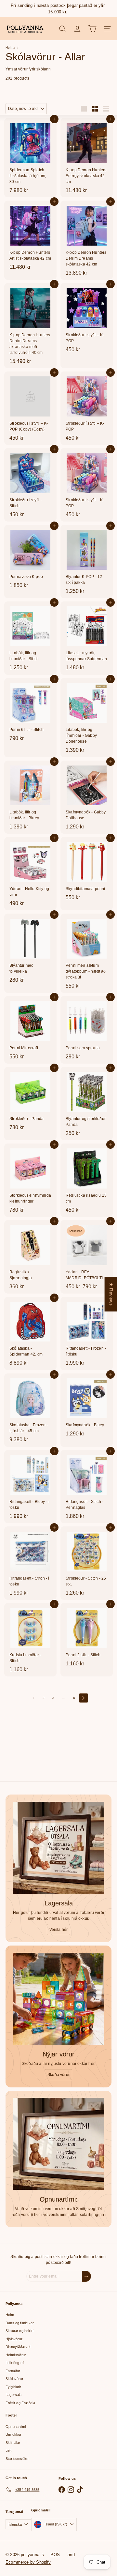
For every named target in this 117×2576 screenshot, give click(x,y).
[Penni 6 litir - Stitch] (30, 712)
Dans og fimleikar (20, 2323)
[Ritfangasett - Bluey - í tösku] (30, 1487)
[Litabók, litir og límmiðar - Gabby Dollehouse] (87, 718)
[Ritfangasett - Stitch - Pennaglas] (87, 1487)
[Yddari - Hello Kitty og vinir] (30, 874)
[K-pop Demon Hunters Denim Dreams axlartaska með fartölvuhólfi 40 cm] (30, 326)
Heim (10, 2315)
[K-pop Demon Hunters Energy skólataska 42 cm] (87, 158)
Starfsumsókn (17, 2459)
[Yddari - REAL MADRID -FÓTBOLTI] (87, 1257)
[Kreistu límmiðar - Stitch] (30, 1640)
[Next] (84, 1698)
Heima (10, 47)
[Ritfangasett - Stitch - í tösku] (30, 1563)
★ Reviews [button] (111, 1294)
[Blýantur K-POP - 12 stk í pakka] (87, 561)
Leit (8, 2450)
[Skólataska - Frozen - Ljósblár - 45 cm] (30, 1410)
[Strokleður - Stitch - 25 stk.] (87, 1563)
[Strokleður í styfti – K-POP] (87, 320)
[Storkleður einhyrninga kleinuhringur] (30, 1180)
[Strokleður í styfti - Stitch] (30, 485)
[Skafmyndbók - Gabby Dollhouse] (87, 797)
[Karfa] (92, 29)
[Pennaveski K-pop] (30, 559)
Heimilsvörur (16, 2355)
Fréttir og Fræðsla (20, 2403)
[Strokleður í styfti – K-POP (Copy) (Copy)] (30, 408)
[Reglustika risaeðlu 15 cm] (87, 1180)
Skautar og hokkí (19, 2331)
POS (55, 2555)
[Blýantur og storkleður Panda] (87, 1104)
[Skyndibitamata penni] (87, 871)
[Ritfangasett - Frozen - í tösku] (87, 1333)
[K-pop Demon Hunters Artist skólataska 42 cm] (30, 237)
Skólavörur (14, 2379)
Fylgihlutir (13, 2387)
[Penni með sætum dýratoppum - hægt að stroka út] (87, 953)
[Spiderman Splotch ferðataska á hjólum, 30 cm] (30, 158)
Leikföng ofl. (15, 2363)
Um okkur (13, 2434)
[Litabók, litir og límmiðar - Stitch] (30, 638)
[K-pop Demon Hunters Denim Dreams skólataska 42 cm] (87, 240)
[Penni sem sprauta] (87, 1030)
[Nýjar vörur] (58, 1999)
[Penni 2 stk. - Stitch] (87, 1637)
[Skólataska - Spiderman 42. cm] (30, 1333)
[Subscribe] (86, 2276)
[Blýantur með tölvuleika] (30, 950)
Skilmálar (13, 2443)
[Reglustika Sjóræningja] (30, 1257)
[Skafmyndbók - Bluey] (87, 1407)
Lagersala (14, 2395)
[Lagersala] (58, 1848)
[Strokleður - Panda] (30, 1101)
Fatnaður (13, 2371)
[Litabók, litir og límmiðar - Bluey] (30, 797)
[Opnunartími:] (58, 2144)
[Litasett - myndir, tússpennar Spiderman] (87, 638)
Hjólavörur (14, 2339)
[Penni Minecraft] (30, 1030)
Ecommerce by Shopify (28, 2562)
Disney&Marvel (18, 2347)
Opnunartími (16, 2427)
